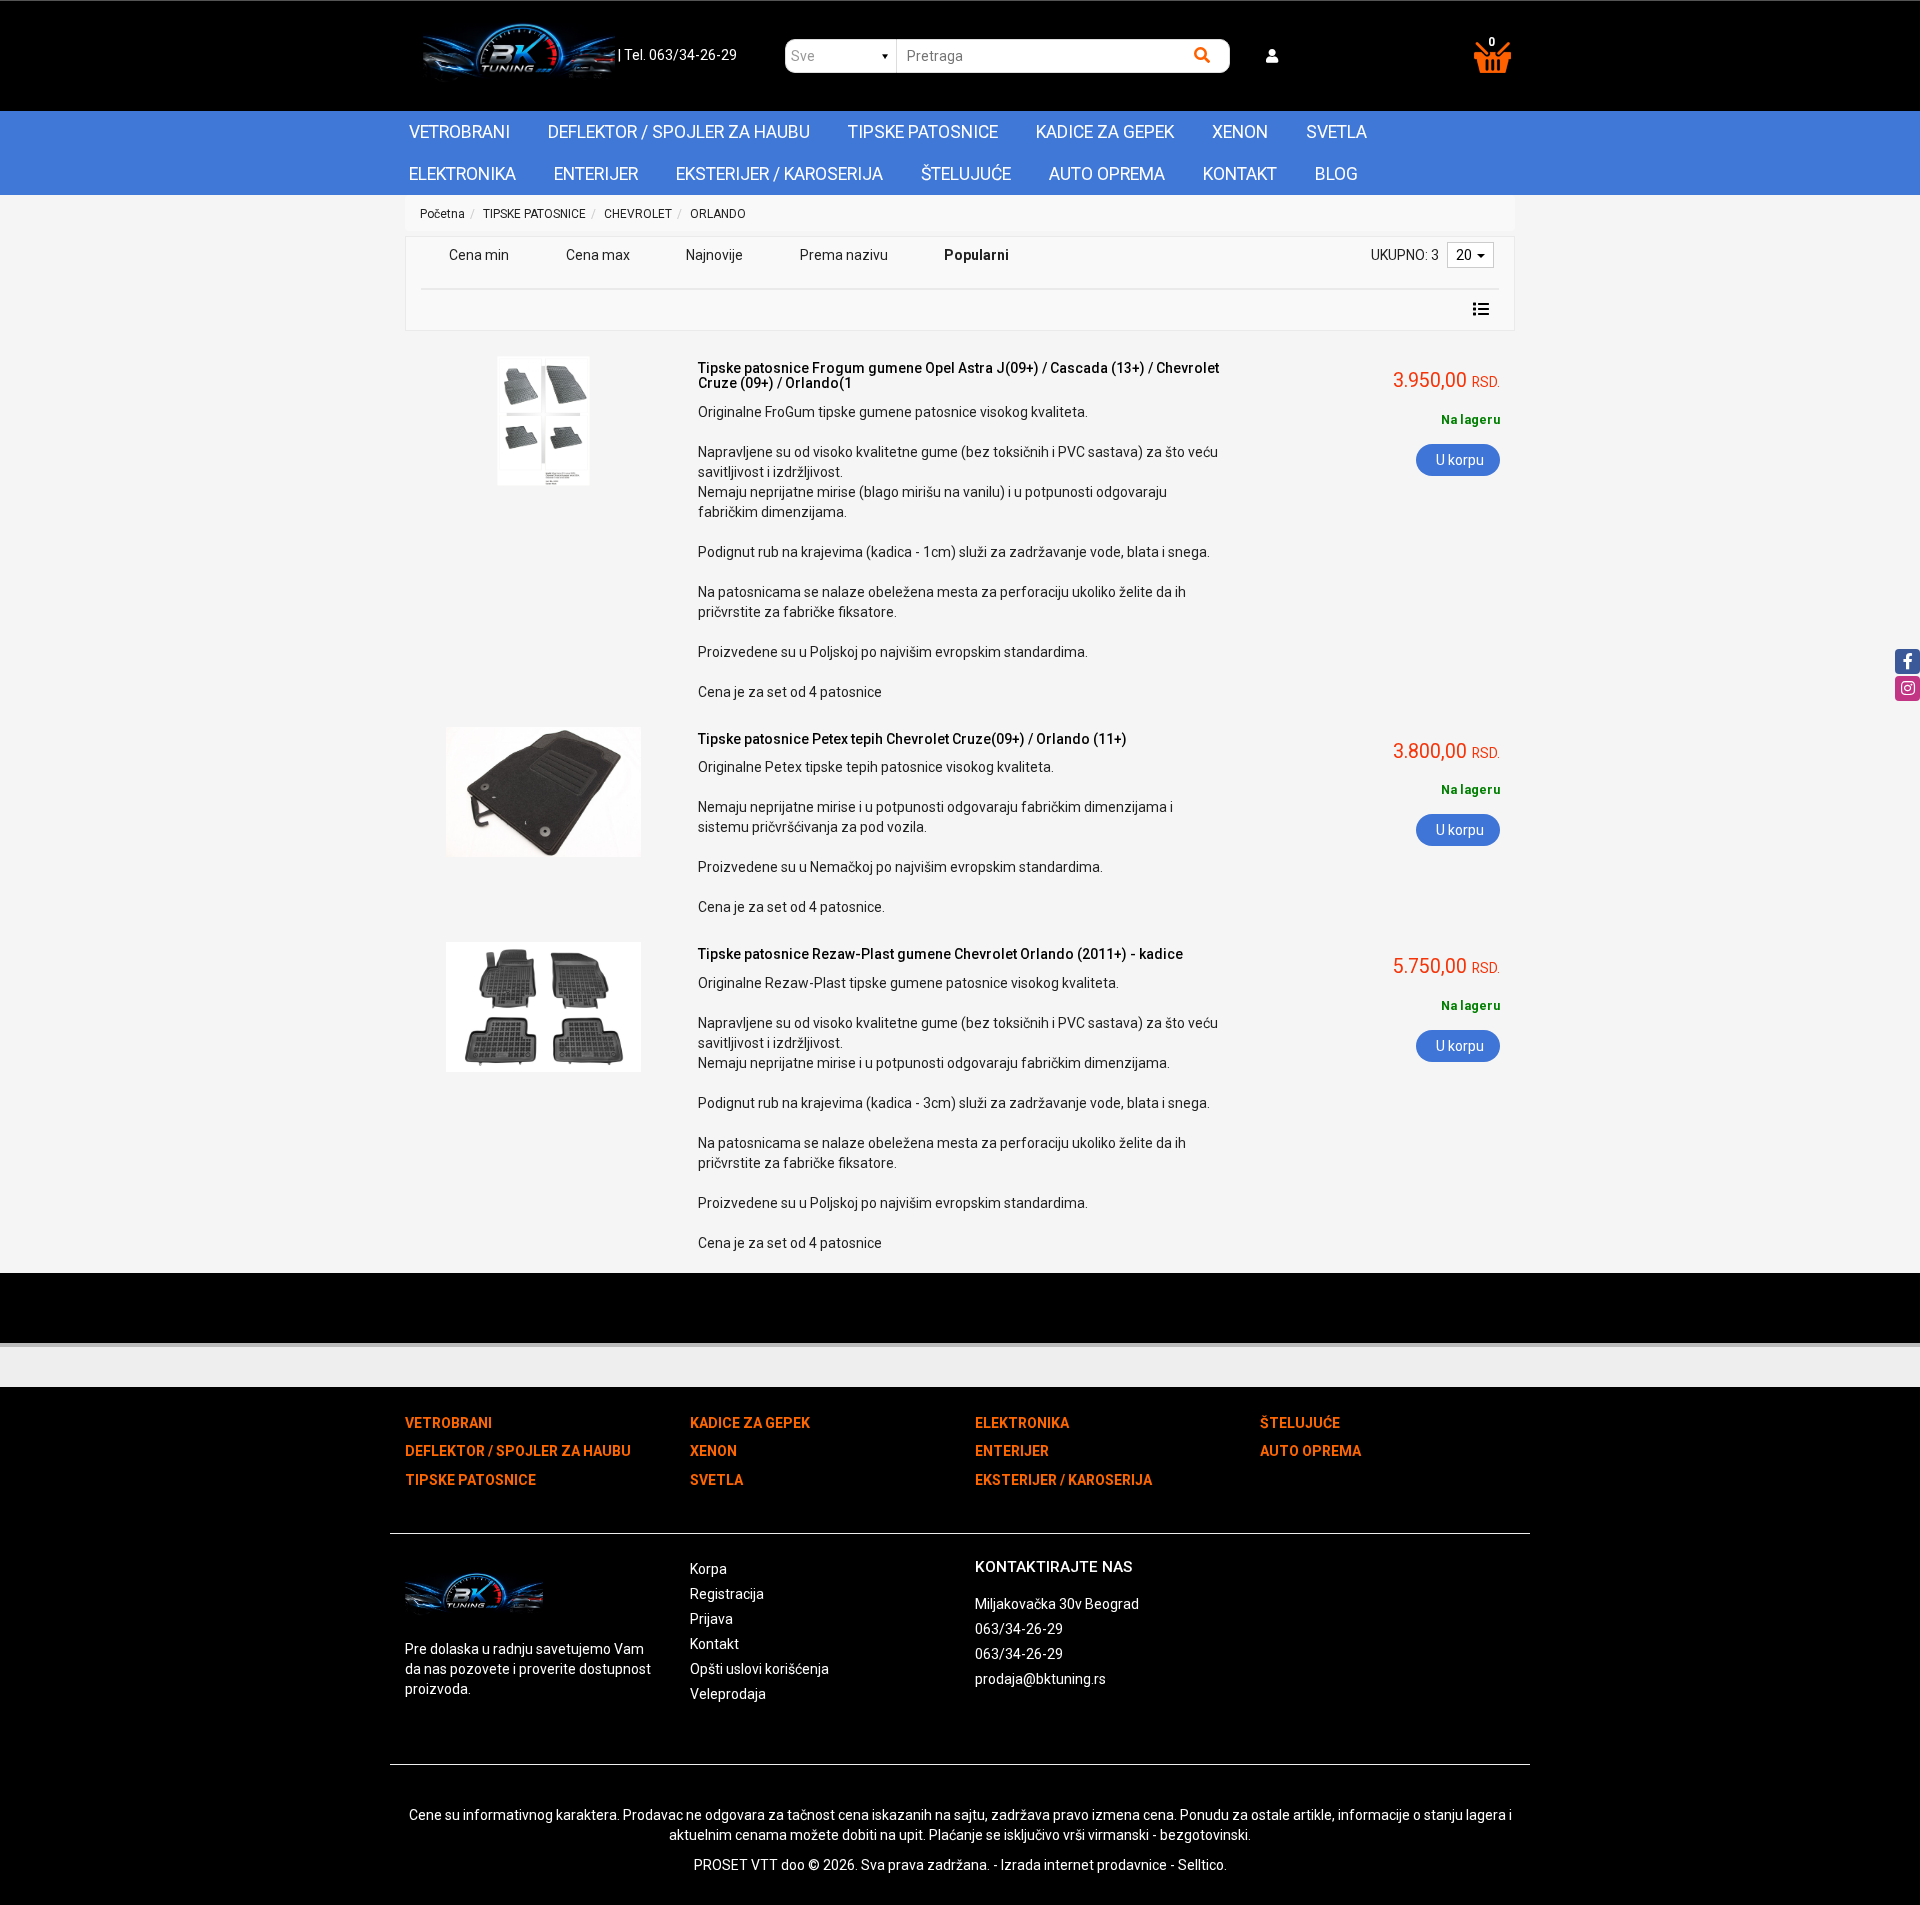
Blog (1336, 174)
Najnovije (714, 255)
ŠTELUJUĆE (966, 174)
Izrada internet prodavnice (1084, 1865)
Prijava (711, 1619)
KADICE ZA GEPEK (1105, 132)
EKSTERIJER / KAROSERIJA (779, 174)
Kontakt (1240, 174)
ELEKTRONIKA (462, 174)
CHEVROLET (638, 214)
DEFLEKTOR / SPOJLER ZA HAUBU (679, 132)
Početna (442, 214)
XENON (1240, 132)
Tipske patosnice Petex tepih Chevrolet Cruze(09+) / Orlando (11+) (912, 739)
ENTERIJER (596, 174)
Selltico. (1202, 1865)
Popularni (976, 255)
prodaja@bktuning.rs (1040, 1679)
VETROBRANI (459, 132)
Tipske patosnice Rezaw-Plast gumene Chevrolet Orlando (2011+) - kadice (940, 954)
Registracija (727, 1594)
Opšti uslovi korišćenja (759, 1669)
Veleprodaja (728, 1694)
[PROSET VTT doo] (518, 56)
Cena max (598, 255)
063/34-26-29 (1019, 1629)
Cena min (479, 255)
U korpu (1460, 460)
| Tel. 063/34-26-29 (677, 55)
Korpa (708, 1569)
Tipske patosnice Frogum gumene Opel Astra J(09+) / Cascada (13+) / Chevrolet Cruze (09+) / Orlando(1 (958, 375)
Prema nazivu (844, 255)
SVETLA (1336, 132)
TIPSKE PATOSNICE (923, 132)
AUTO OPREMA (1107, 174)
